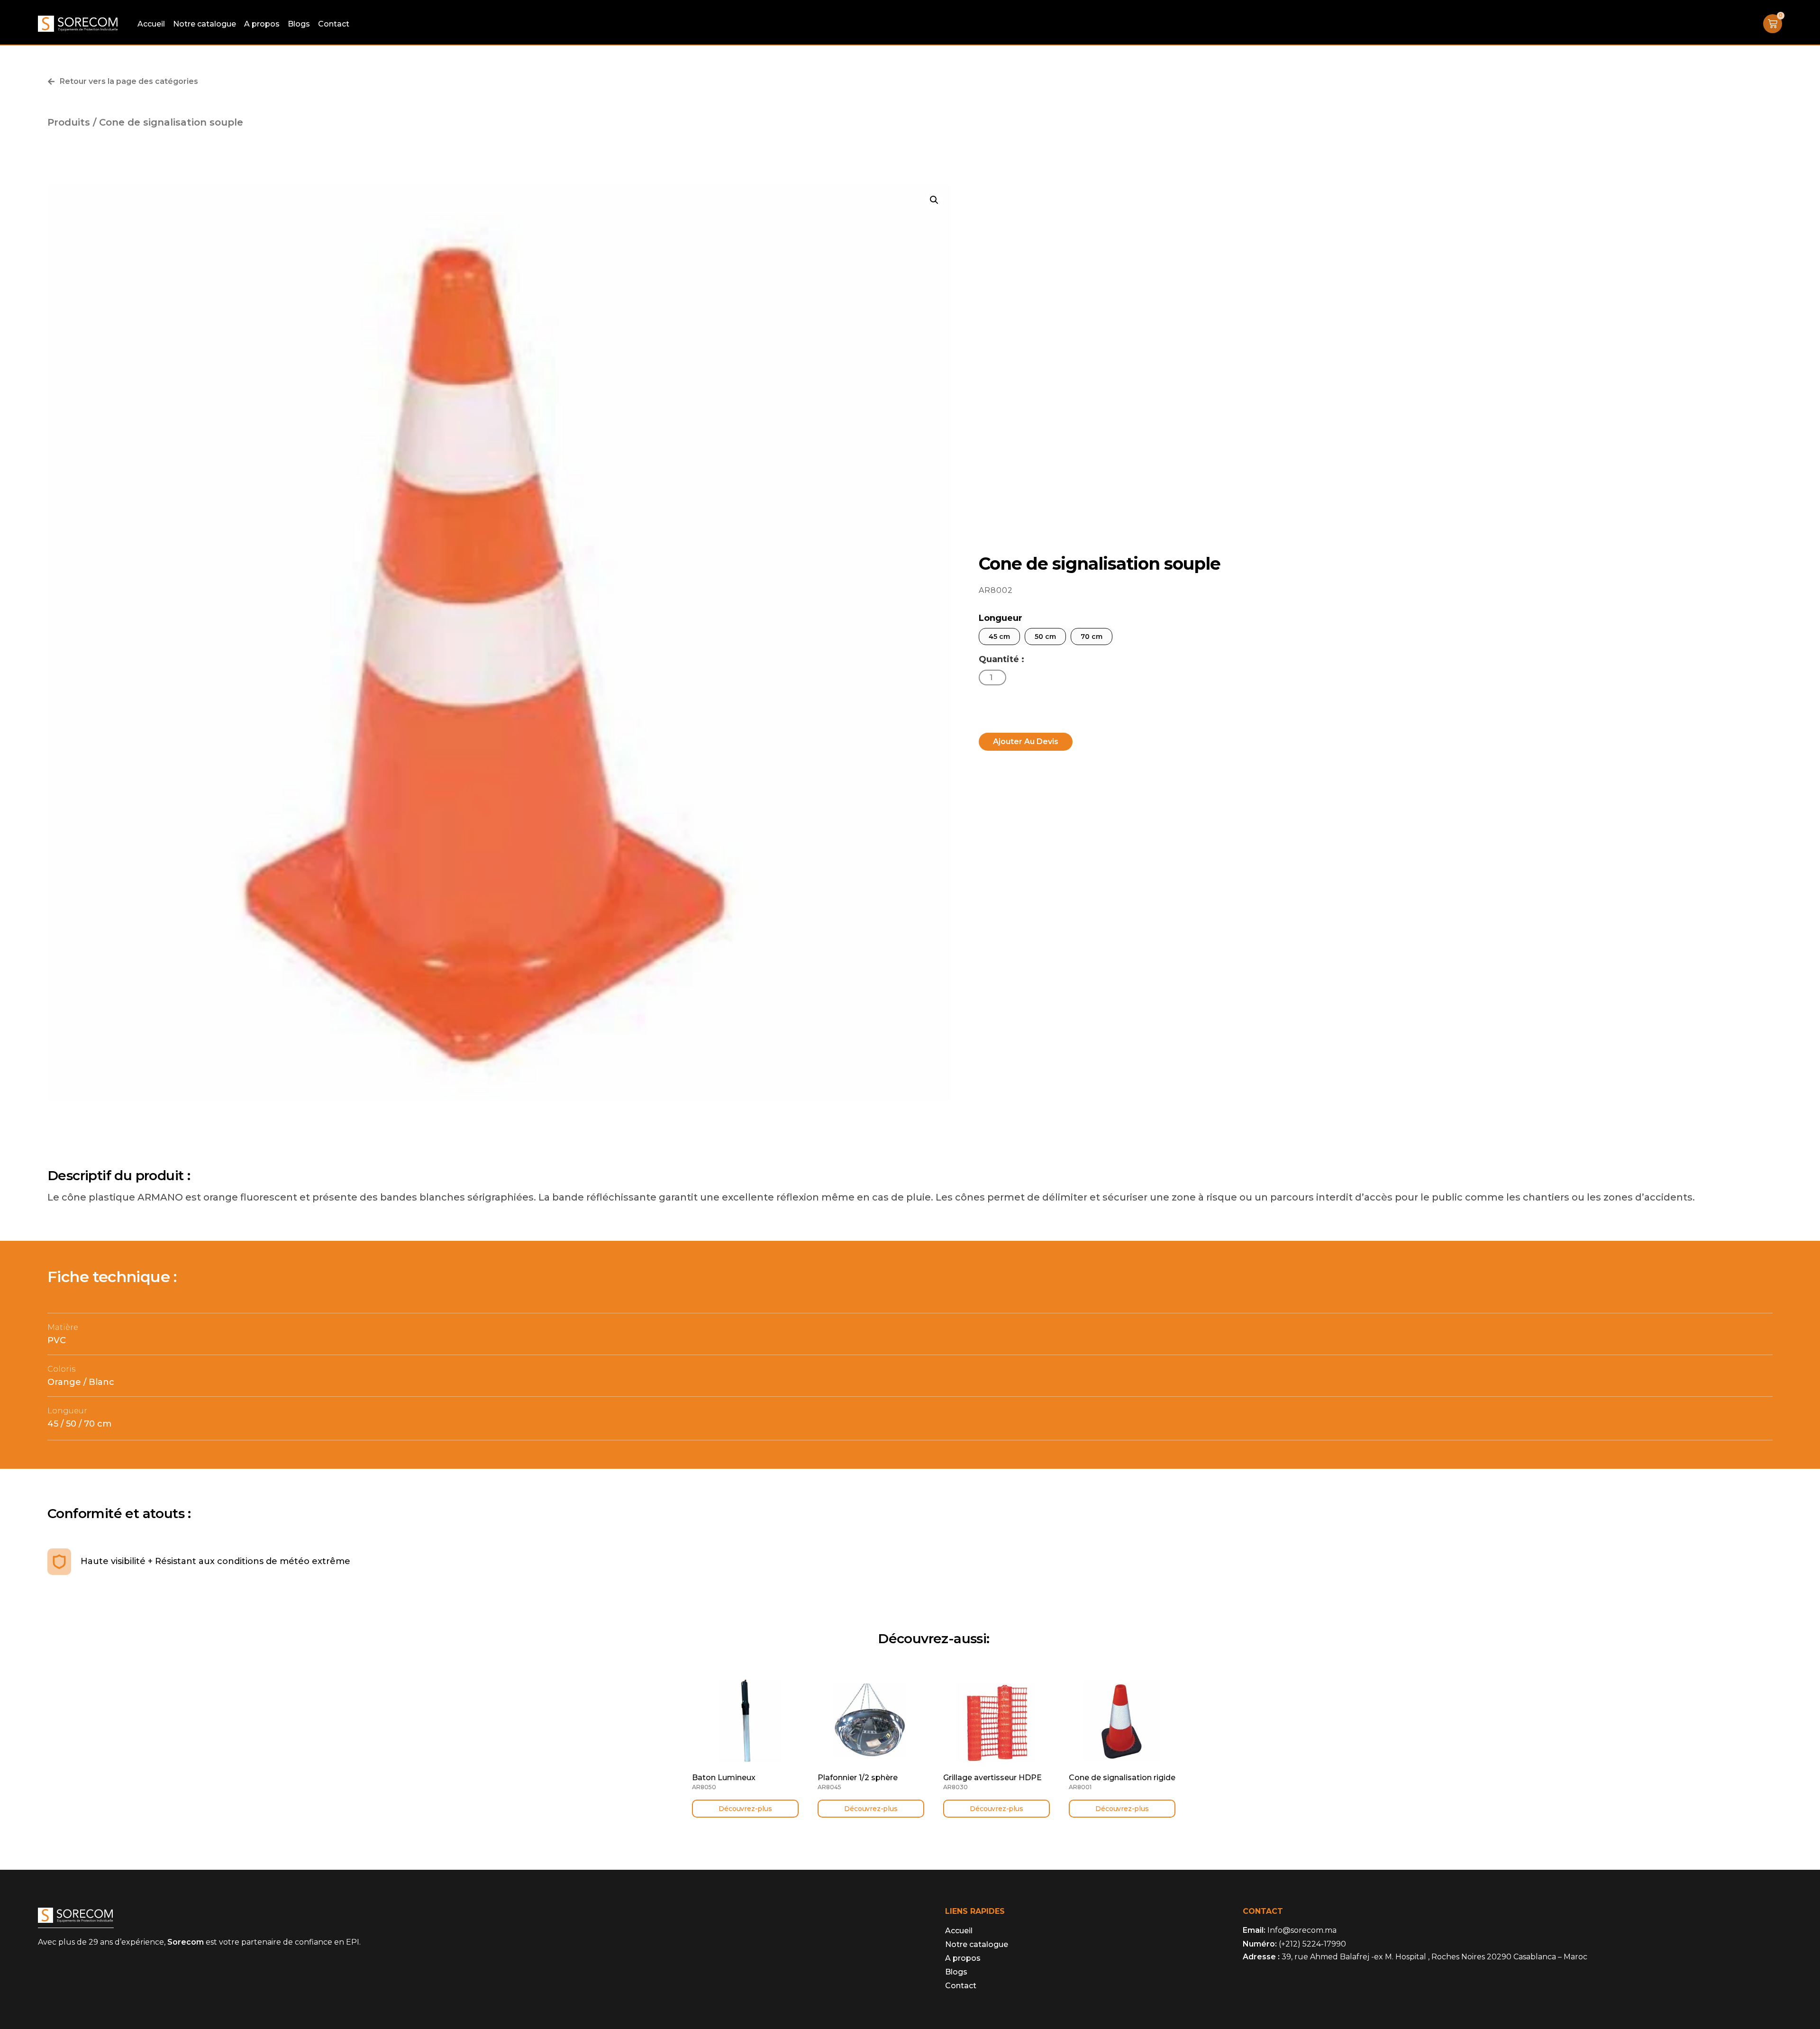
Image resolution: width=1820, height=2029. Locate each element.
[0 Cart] (1773, 24)
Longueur (1001, 618)
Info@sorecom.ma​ (1302, 1930)
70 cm (1092, 637)
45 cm (999, 637)
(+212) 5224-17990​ (1312, 1944)
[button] (934, 200)
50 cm (1045, 637)
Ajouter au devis (1026, 742)
